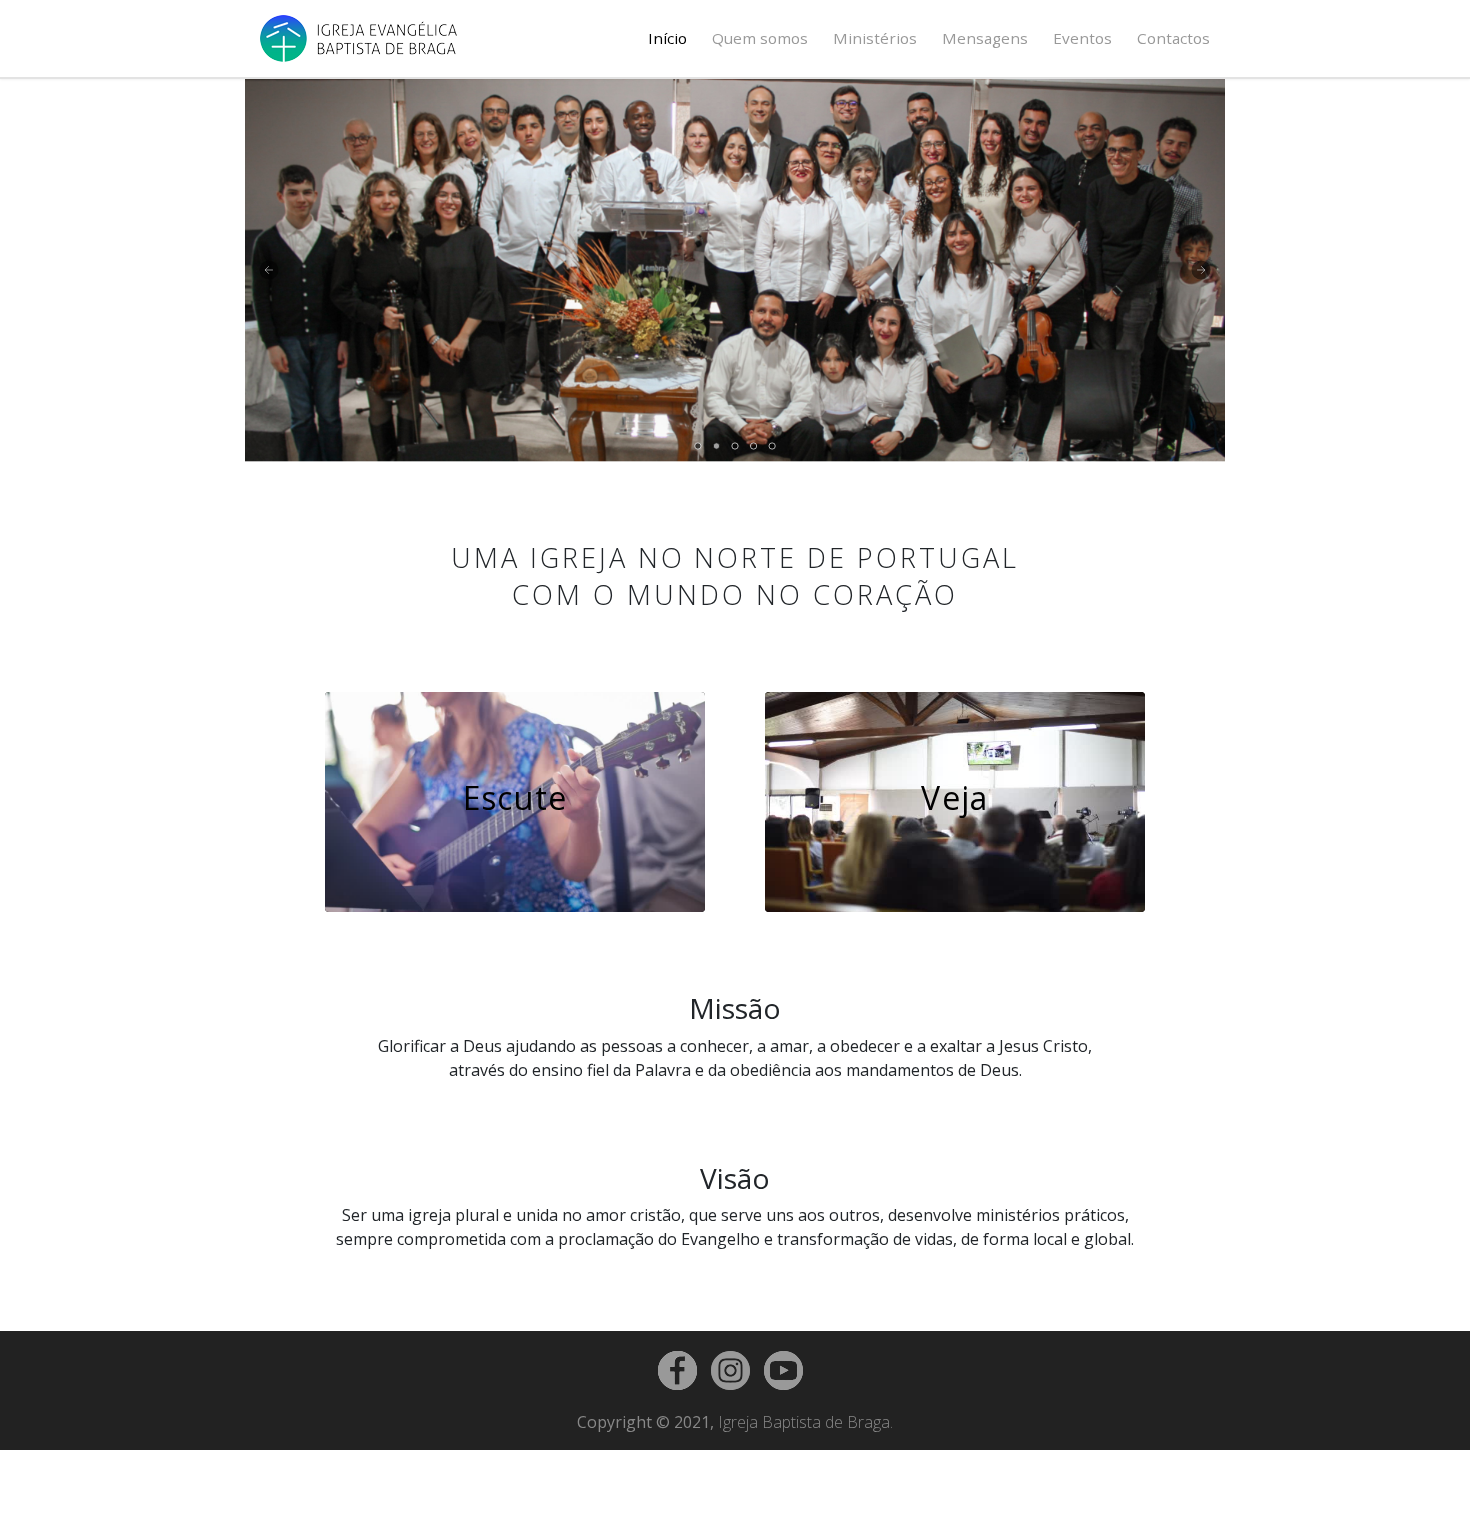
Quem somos (760, 38)
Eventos (1082, 38)
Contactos (1173, 38)
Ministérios (875, 38)
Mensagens (985, 38)
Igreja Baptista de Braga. (805, 1422)
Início (667, 38)
